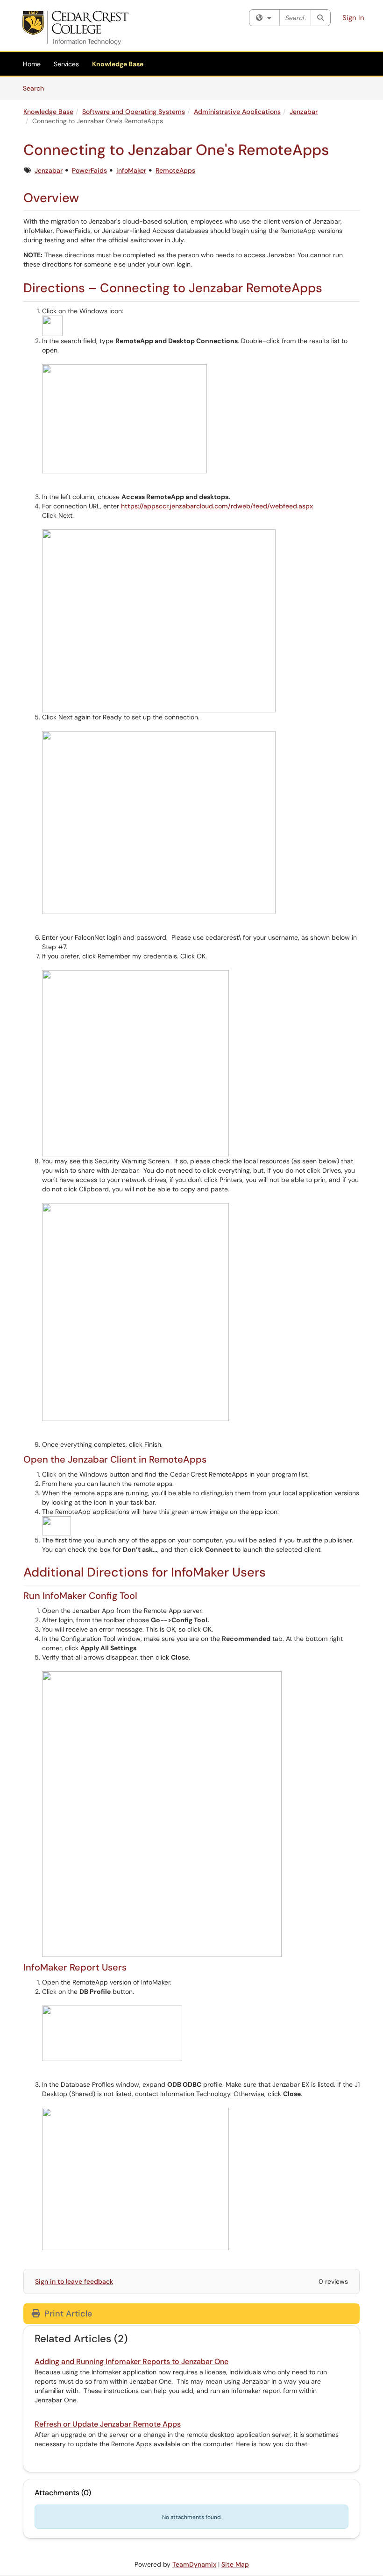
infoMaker (131, 170)
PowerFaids (89, 170)
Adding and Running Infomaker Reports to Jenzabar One (131, 2361)
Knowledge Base (118, 64)
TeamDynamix (194, 2564)
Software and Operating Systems (134, 112)
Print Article (67, 2314)
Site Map (235, 2564)
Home (32, 64)
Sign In (353, 18)
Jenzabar (304, 112)
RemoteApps (175, 170)
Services (66, 64)
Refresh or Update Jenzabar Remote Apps (108, 2424)
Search (37, 88)
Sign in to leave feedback (74, 2281)
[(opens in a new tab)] (75, 28)
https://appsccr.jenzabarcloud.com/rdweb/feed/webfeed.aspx (217, 506)
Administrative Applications (237, 112)
